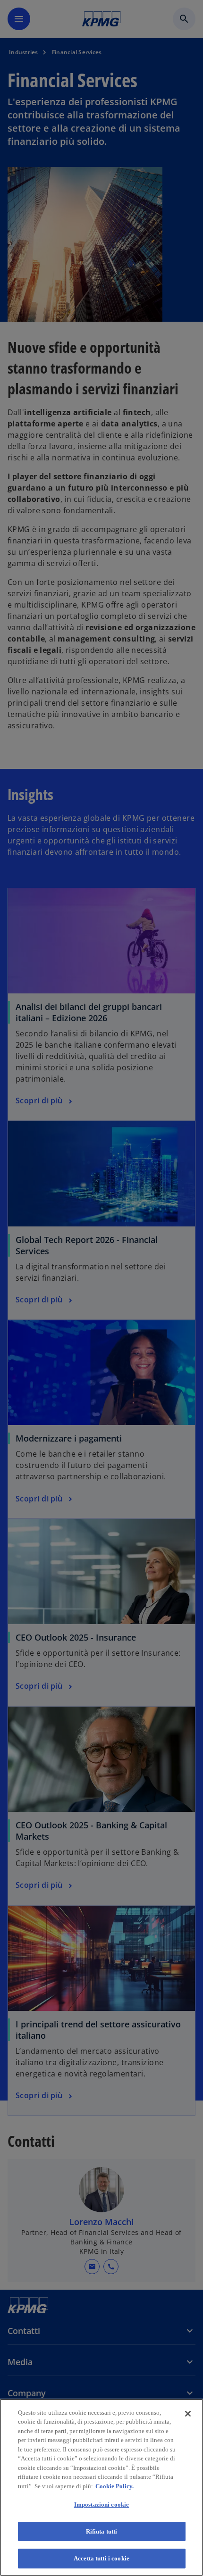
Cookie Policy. (114, 2486)
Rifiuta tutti (102, 2531)
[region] (101, 2487)
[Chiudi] (188, 2414)
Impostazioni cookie (101, 2505)
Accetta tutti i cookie (101, 2558)
